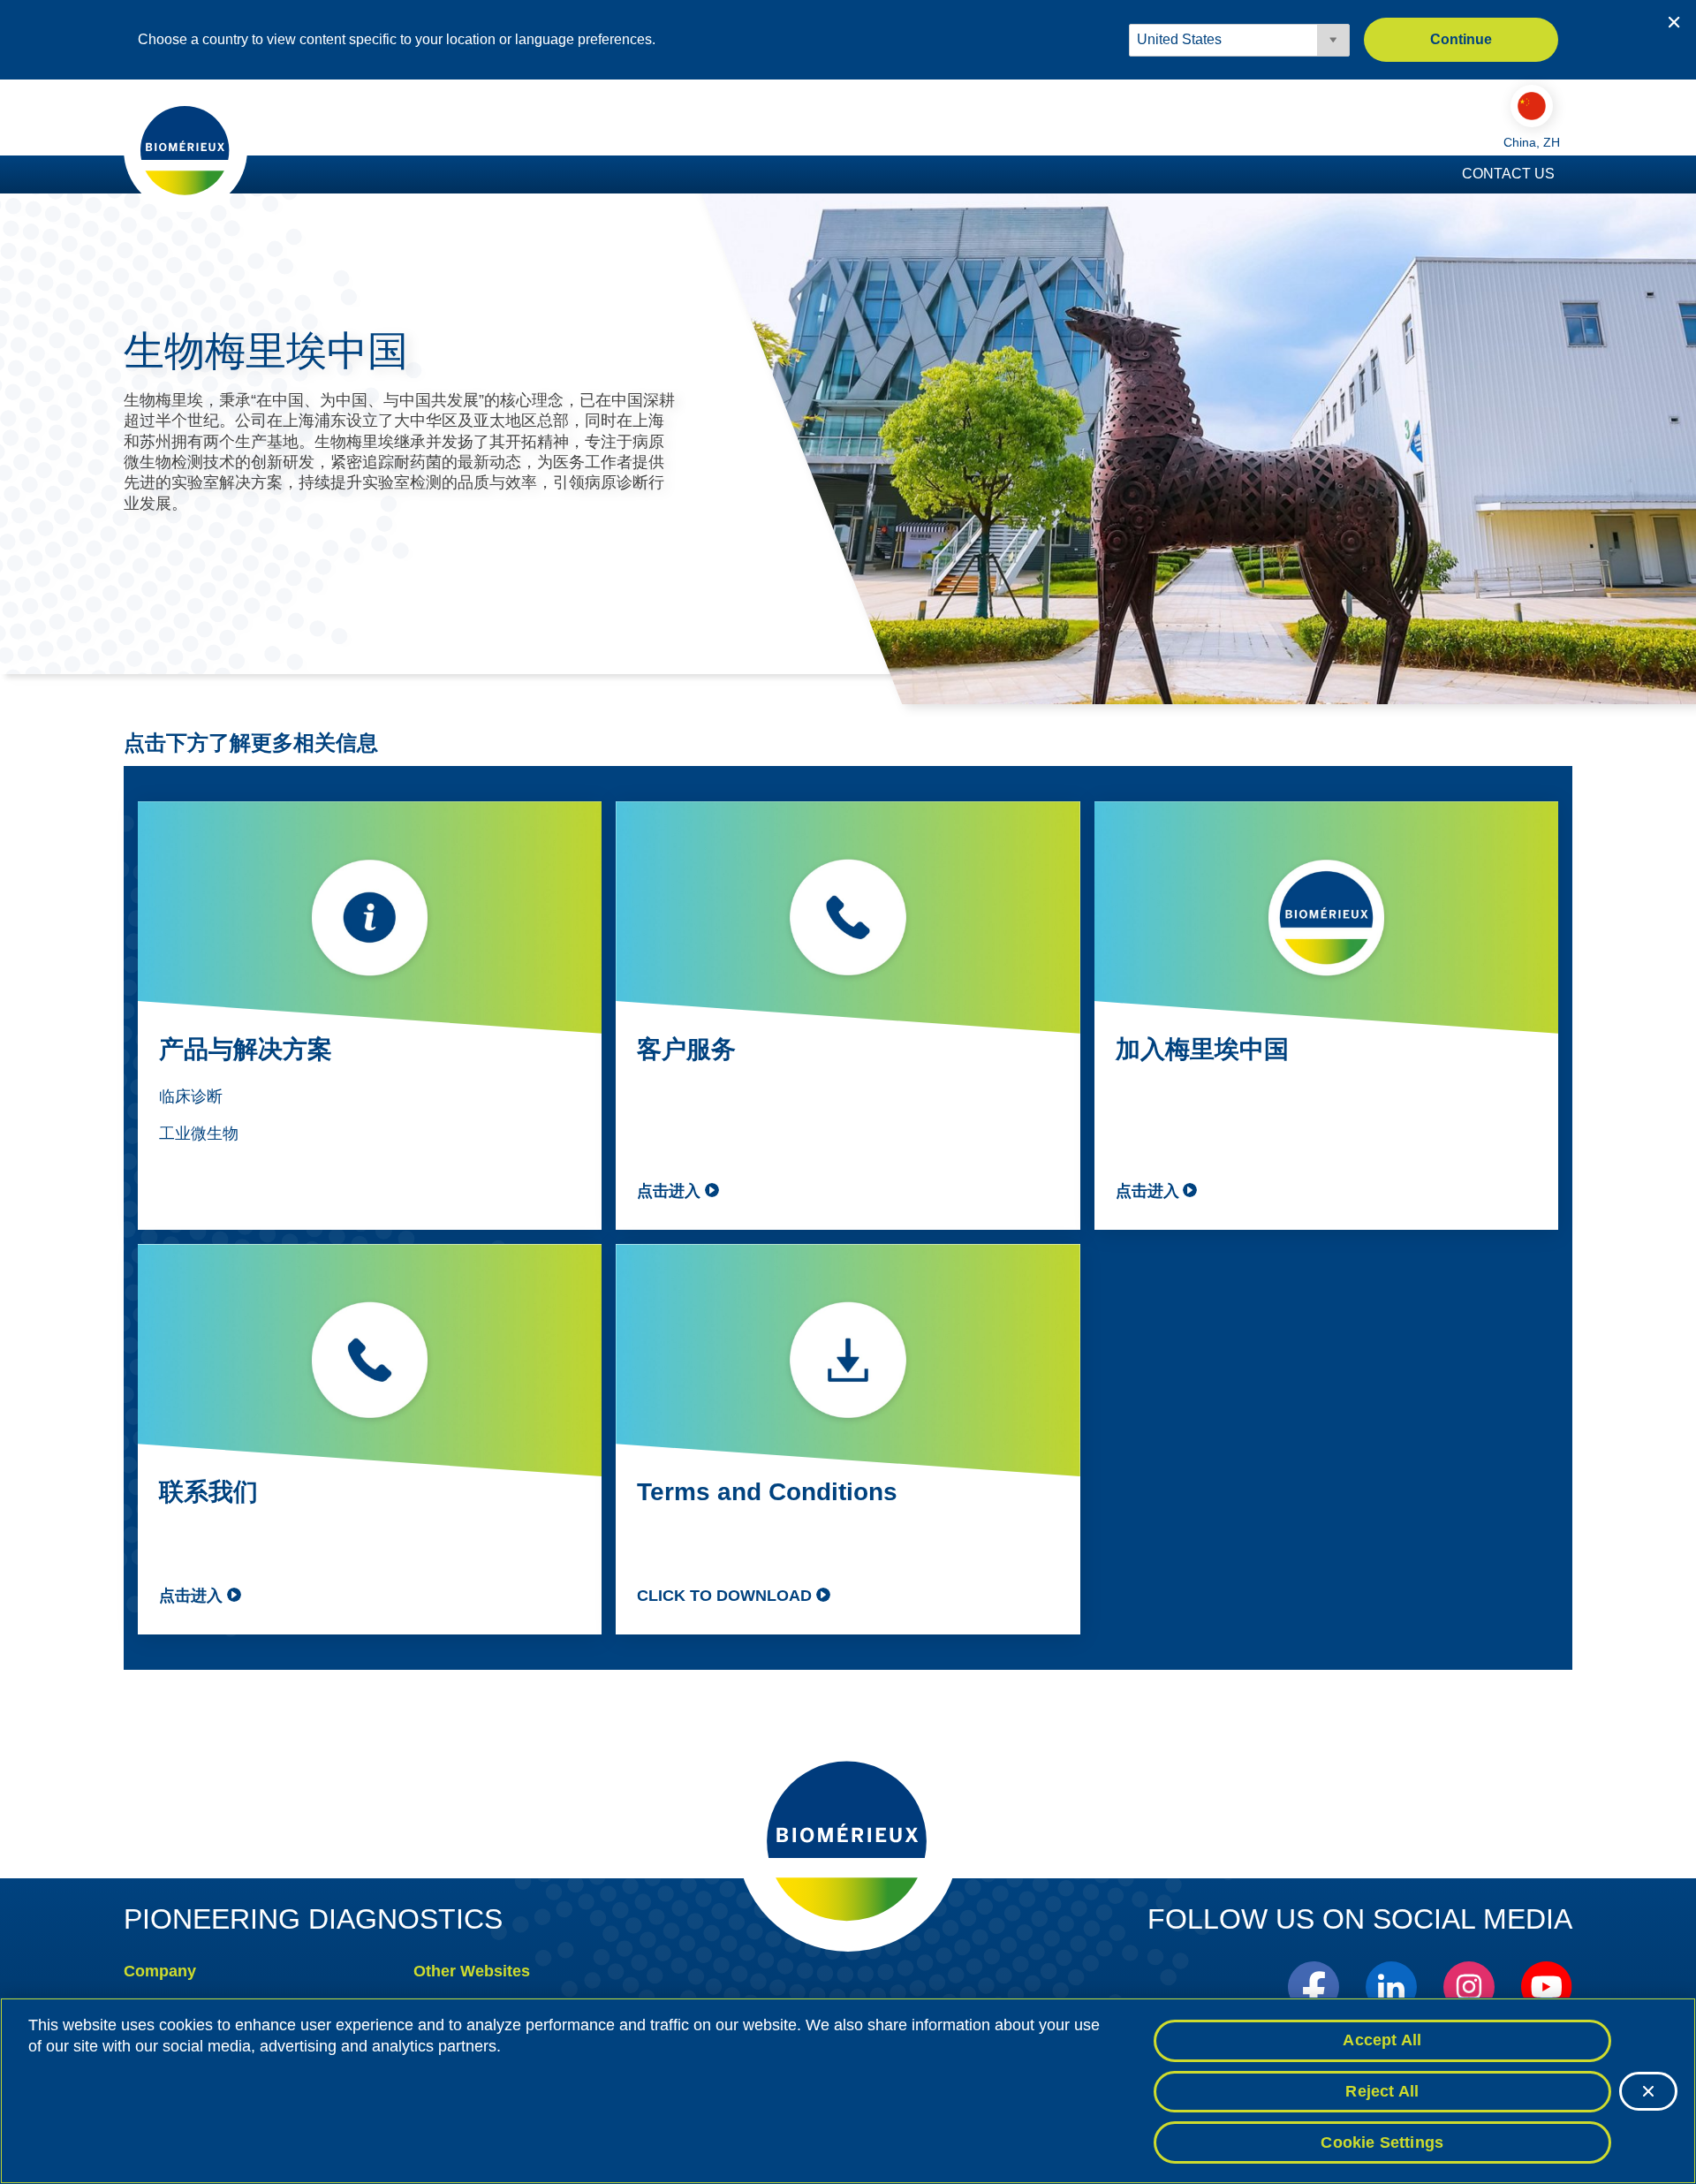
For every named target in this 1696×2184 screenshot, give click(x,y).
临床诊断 (191, 1096)
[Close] (1648, 2091)
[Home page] (185, 149)
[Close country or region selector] (1674, 22)
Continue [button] (1461, 39)
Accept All (1382, 2040)
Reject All (1382, 2091)
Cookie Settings (1382, 2142)
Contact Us (1508, 174)
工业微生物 (199, 1134)
